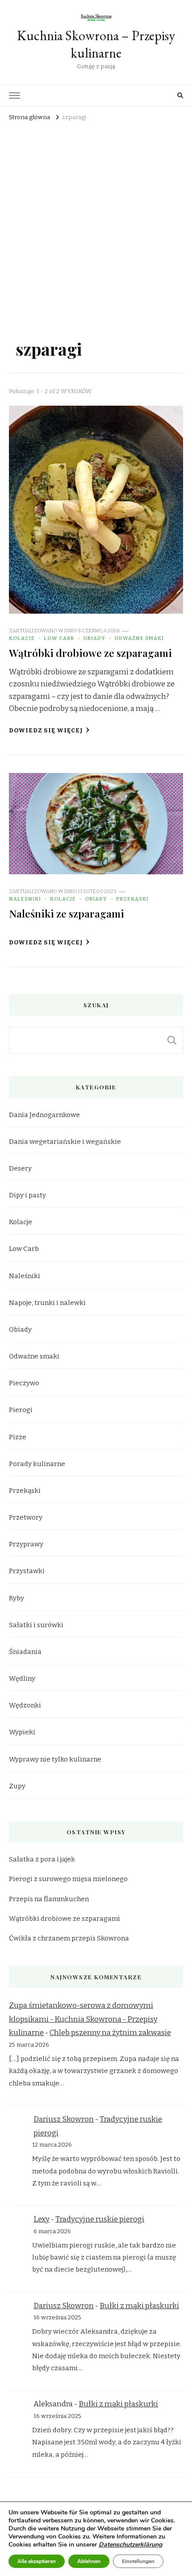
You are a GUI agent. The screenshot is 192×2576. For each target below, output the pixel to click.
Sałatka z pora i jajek (42, 1859)
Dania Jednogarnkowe (44, 1115)
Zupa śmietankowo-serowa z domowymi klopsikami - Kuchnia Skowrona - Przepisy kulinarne (83, 2019)
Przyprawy (26, 1544)
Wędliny (22, 1679)
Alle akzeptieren (37, 2561)
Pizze (18, 1437)
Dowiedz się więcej (46, 731)
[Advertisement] (96, 224)
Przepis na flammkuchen (49, 1899)
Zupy (17, 1786)
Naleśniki (25, 899)
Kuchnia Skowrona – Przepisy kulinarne (96, 44)
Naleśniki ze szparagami (67, 913)
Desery (20, 1168)
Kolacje (22, 638)
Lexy (42, 2219)
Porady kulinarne (37, 1464)
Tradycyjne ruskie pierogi (100, 2219)
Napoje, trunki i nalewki (47, 1303)
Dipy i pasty (27, 1195)
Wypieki (22, 1732)
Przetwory (26, 1517)
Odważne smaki (139, 638)
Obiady (94, 638)
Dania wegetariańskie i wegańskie (65, 1142)
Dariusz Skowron (64, 2119)
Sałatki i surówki (36, 1625)
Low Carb (59, 638)
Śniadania (25, 1652)
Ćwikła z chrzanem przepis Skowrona (69, 1938)
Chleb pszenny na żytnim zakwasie (110, 2033)
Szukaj (172, 1040)
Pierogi (21, 1410)
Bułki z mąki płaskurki (139, 2306)
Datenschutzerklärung (130, 2545)
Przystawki (27, 1571)
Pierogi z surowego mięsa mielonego (68, 1879)
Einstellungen (138, 2561)
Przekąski (132, 899)
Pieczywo (24, 1383)
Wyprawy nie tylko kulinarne (55, 1759)
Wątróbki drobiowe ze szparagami (90, 653)
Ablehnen (89, 2561)
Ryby (17, 1598)
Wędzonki (25, 1705)
